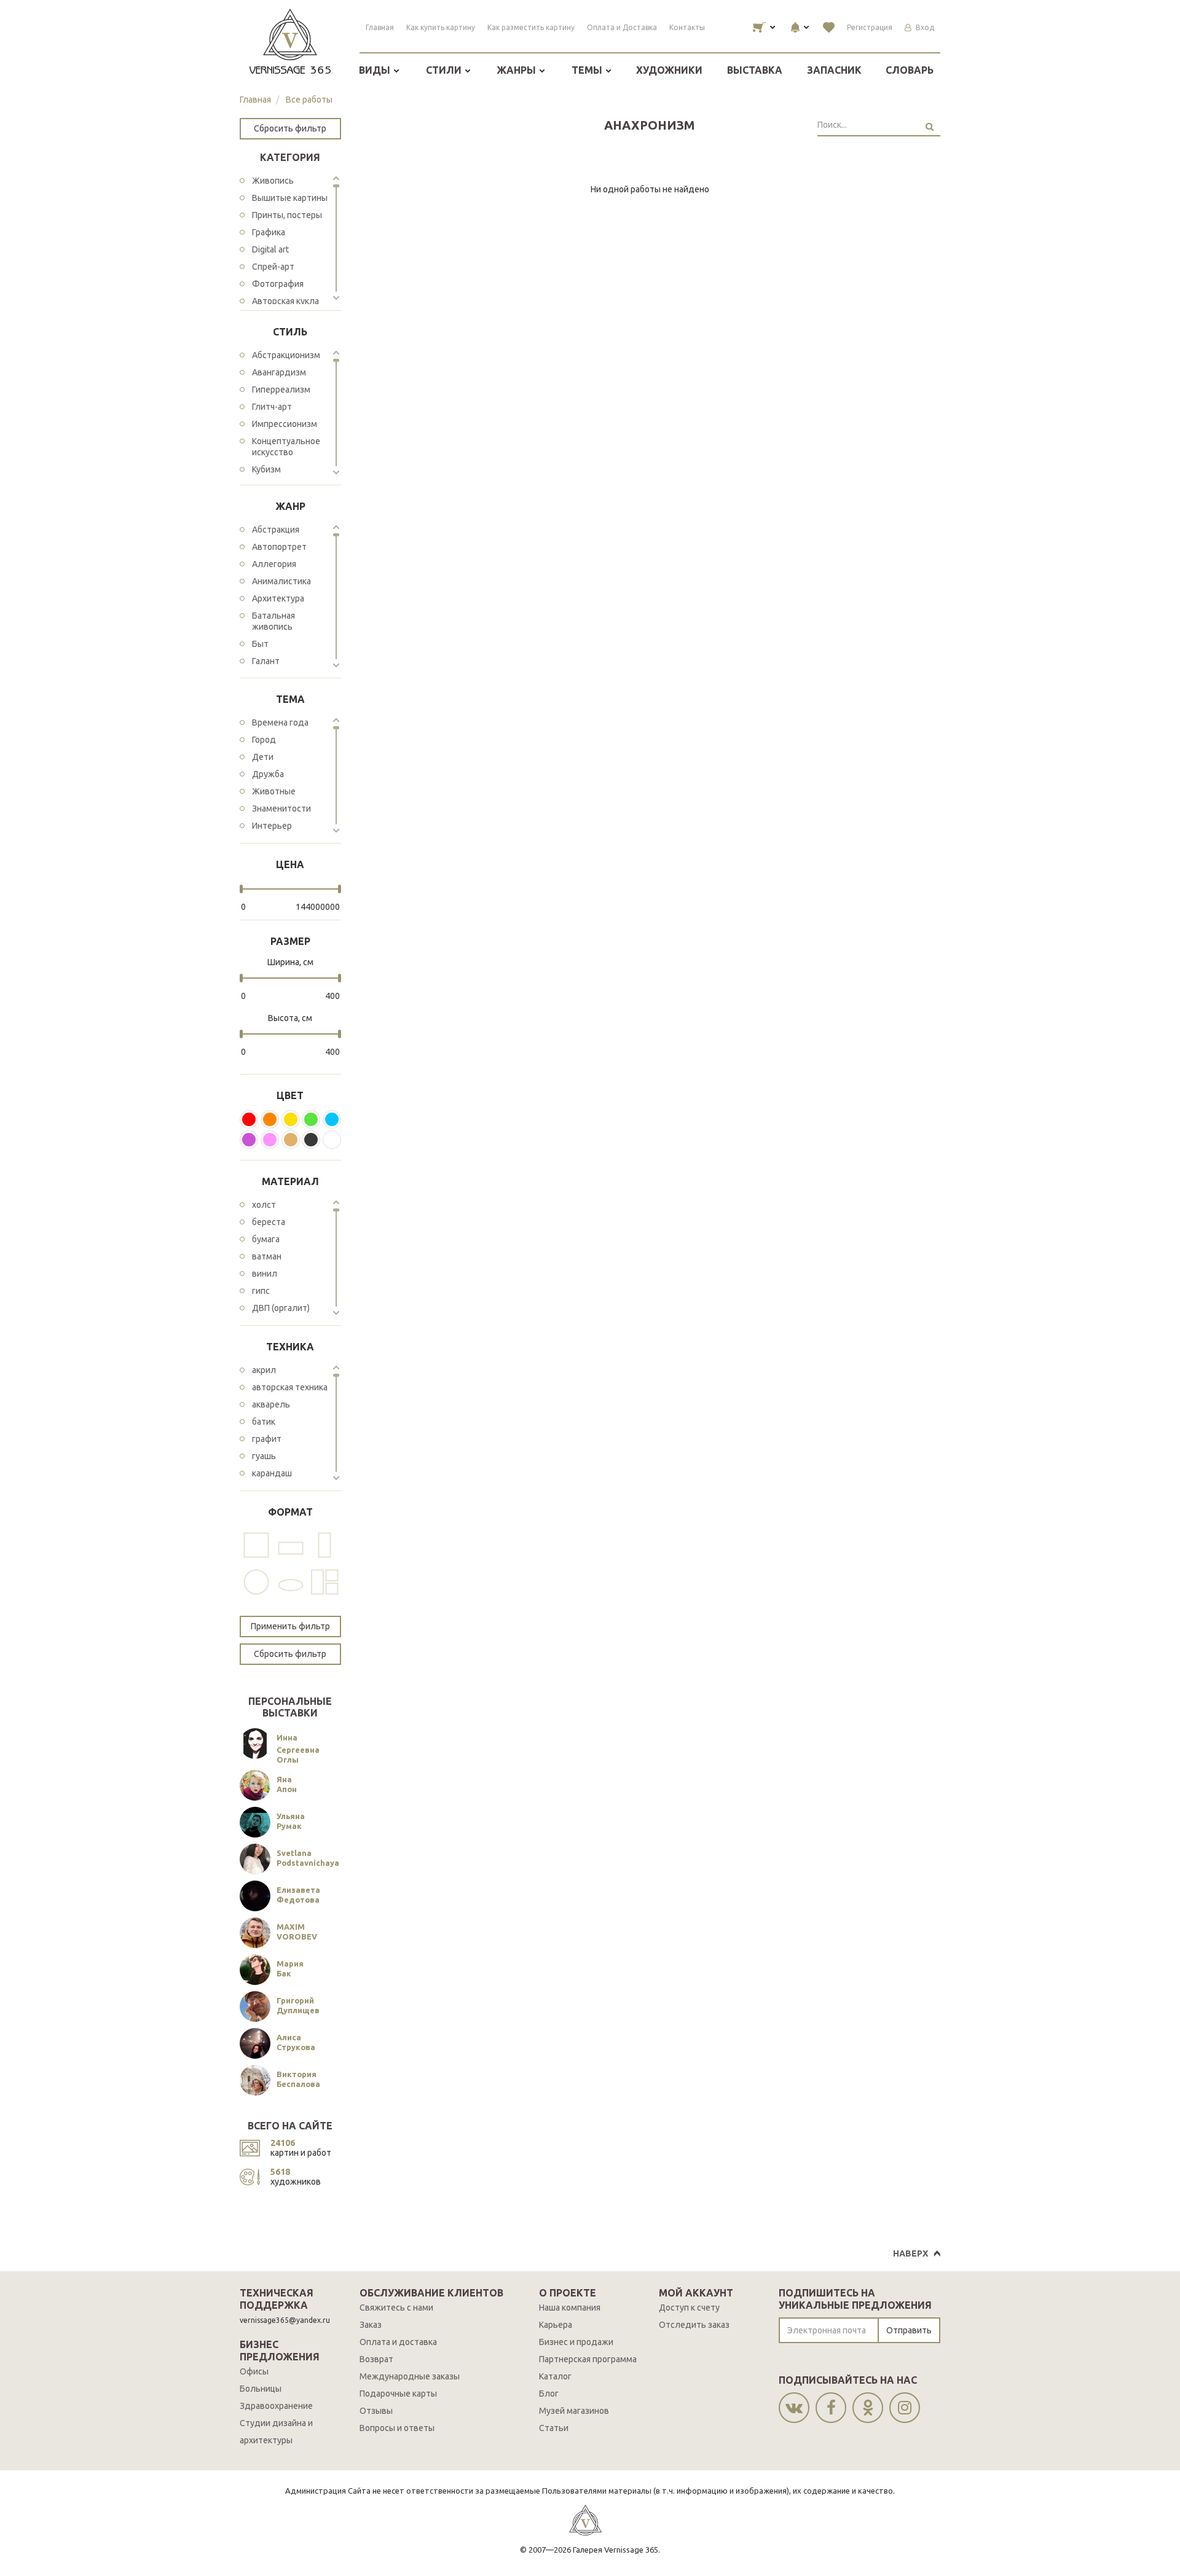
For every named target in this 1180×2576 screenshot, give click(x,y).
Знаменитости (281, 808)
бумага (266, 1239)
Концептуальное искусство (286, 447)
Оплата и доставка (398, 2342)
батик (264, 1422)
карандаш (272, 1473)
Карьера (556, 2325)
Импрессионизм (285, 424)
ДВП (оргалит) (281, 1308)
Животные (274, 791)
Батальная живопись (273, 621)
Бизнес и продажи (576, 2342)
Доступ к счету (689, 2308)
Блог (549, 2394)
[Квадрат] (256, 1545)
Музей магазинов (574, 2411)
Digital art (270, 249)
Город (264, 740)
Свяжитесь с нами (396, 2308)
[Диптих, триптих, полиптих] (324, 1582)
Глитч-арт (272, 407)
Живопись (273, 181)
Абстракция (276, 530)
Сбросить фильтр (290, 128)
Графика (269, 232)
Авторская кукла (285, 301)
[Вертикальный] (324, 1545)
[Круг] (256, 1582)
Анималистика (281, 581)
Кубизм (266, 469)
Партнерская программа (588, 2359)
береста (269, 1222)
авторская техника (290, 1387)
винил (265, 1274)
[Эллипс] (291, 1582)
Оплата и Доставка (622, 27)
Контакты (687, 27)
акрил (264, 1370)
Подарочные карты (398, 2394)
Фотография (278, 284)
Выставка (755, 70)
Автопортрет (279, 547)
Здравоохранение (276, 2406)
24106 (283, 2143)
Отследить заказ (694, 2325)
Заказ (371, 2325)
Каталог (555, 2376)
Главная (380, 27)
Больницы (261, 2389)
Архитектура (278, 598)
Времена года (280, 722)
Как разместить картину (531, 27)
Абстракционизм (286, 355)
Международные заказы (410, 2376)
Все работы (309, 100)
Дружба (268, 774)
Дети (263, 757)
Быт (260, 644)
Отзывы (376, 2411)
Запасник (834, 70)
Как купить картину (441, 27)
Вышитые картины (290, 198)
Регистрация (870, 27)
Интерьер (272, 826)
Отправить (909, 2330)
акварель (271, 1404)
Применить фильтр (290, 1626)
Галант (266, 661)
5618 (280, 2172)
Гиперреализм (281, 390)
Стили (445, 70)
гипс (261, 1291)
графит (267, 1439)
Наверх (911, 2253)
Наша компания (570, 2308)
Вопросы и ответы (397, 2428)
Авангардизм (279, 372)
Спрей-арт (273, 267)
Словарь (910, 70)
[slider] (241, 889)
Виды (376, 70)
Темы (588, 70)
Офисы (254, 2371)
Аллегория (274, 564)
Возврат (376, 2359)
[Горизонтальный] (291, 1545)
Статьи (554, 2428)
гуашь (264, 1456)
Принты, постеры (287, 215)
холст (264, 1205)
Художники (669, 70)
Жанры (517, 70)
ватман (267, 1256)
